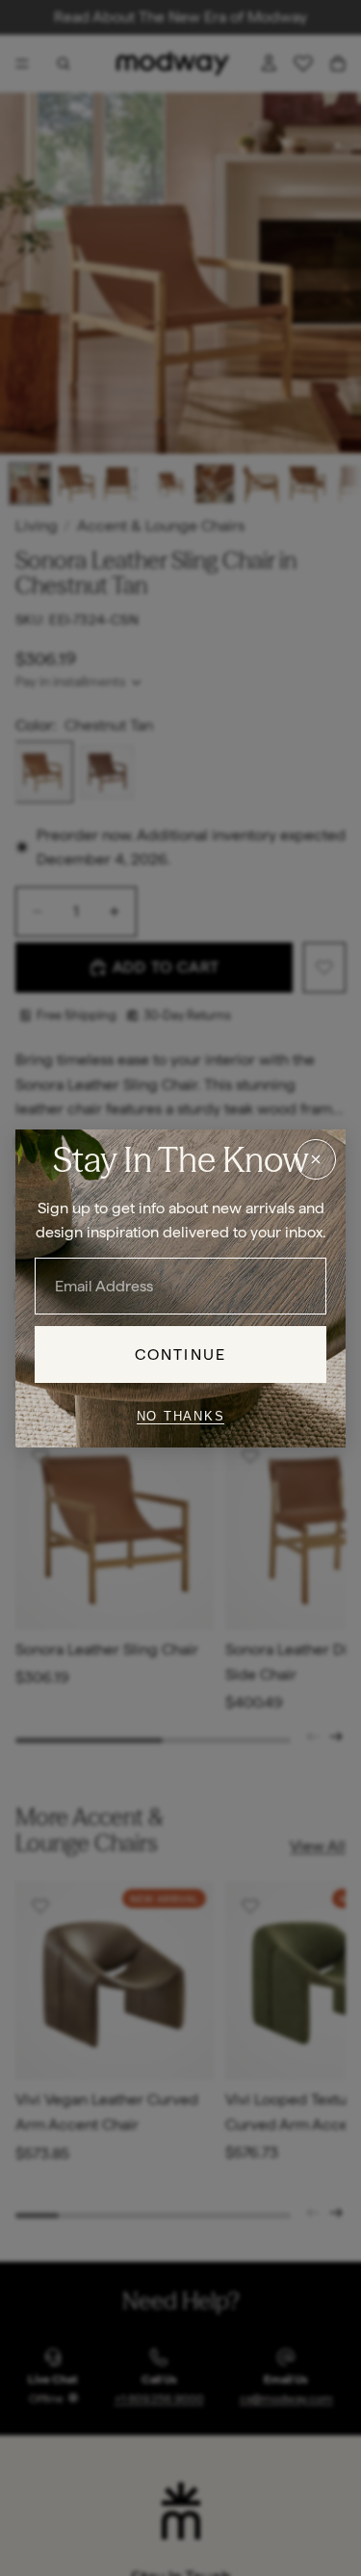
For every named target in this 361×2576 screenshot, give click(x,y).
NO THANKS (181, 1416)
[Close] (316, 1158)
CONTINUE (180, 1354)
